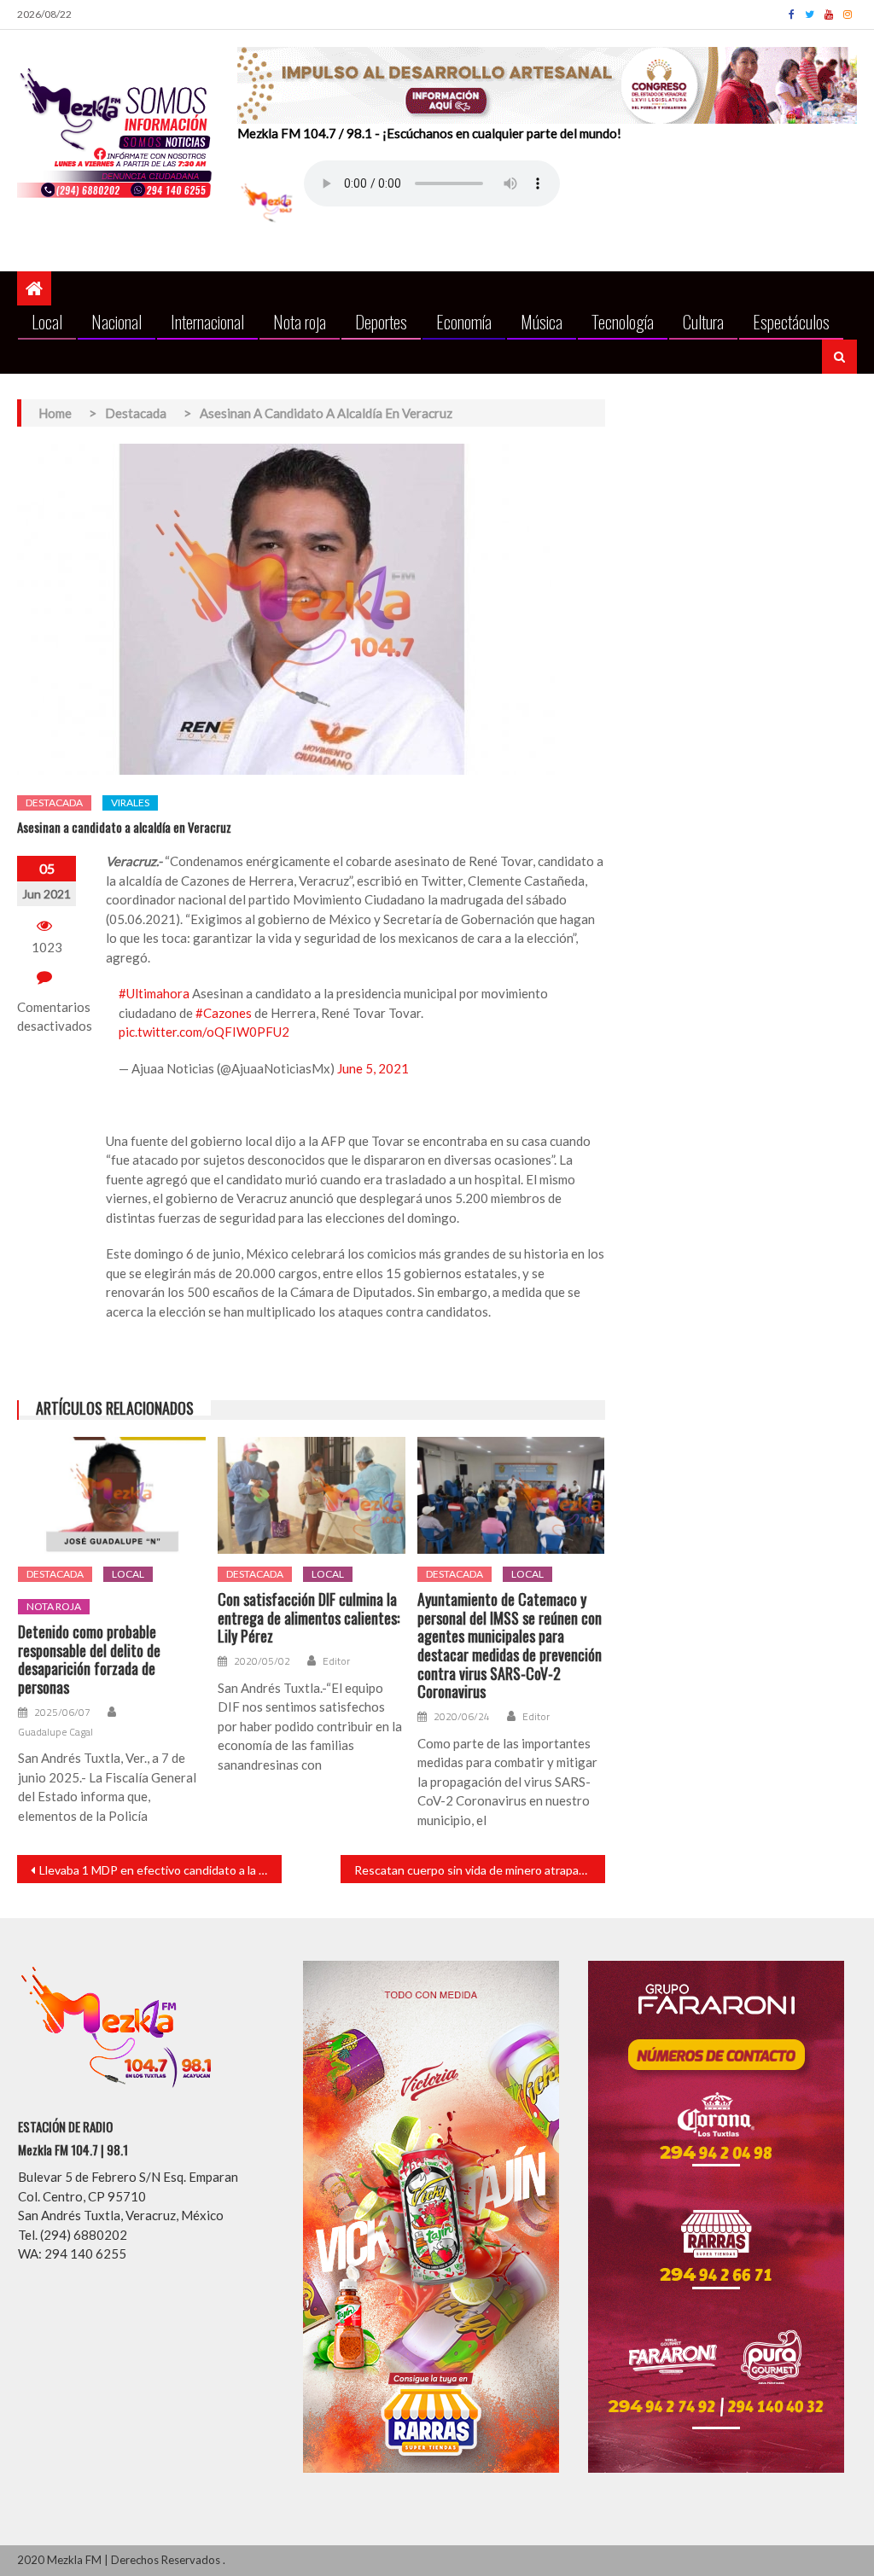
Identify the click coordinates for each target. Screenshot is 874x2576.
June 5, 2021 (373, 1068)
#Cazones (224, 1013)
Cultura (703, 321)
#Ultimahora (154, 993)
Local (47, 321)
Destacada (54, 802)
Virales (130, 802)
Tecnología (623, 321)
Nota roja (300, 321)
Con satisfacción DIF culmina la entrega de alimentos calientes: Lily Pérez (309, 1618)
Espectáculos (791, 321)
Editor (336, 1661)
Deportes (381, 321)
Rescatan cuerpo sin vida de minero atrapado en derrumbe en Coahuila (480, 1870)
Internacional (207, 321)
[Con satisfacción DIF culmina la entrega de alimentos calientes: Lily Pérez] (312, 1495)
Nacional (117, 321)
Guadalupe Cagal (55, 1732)
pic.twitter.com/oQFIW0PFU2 (204, 1032)
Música (542, 321)
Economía (464, 321)
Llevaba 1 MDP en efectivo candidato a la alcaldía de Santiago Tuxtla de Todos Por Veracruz (160, 1870)
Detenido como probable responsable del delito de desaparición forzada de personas (89, 1660)
